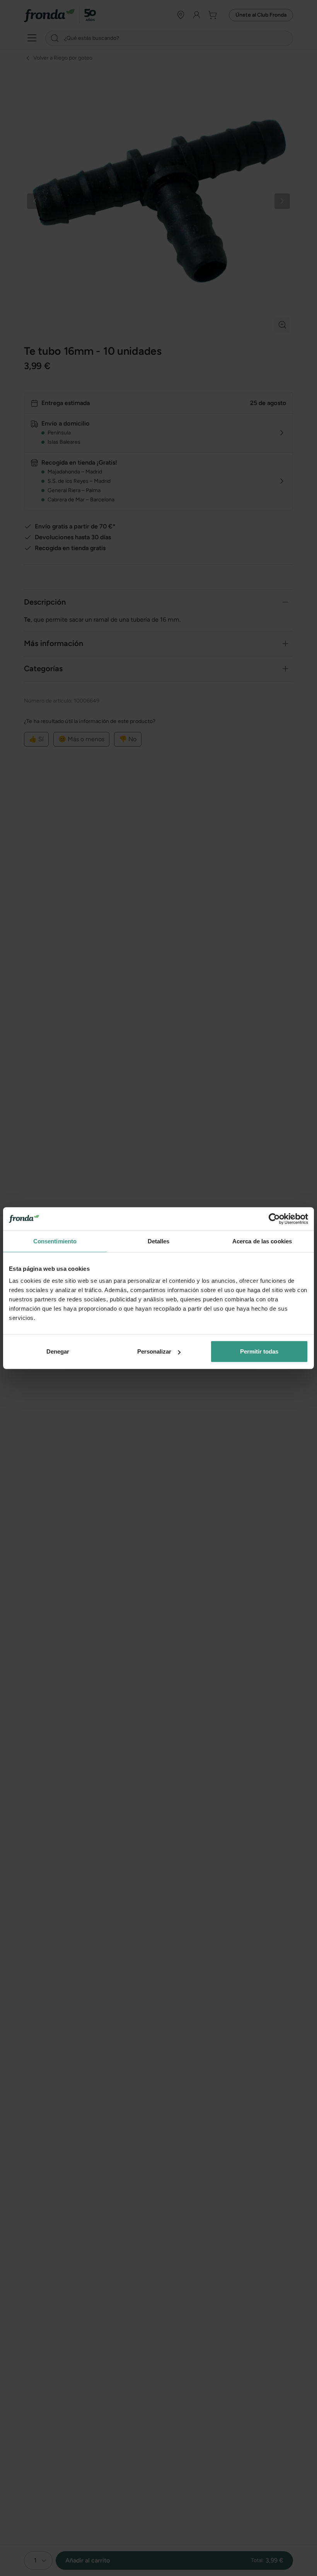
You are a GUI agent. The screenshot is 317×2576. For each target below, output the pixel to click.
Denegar (58, 1351)
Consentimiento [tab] (55, 1241)
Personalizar (154, 1351)
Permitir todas (259, 1351)
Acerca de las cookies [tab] (262, 1241)
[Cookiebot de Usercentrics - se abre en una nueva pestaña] (274, 1219)
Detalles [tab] (159, 1241)
